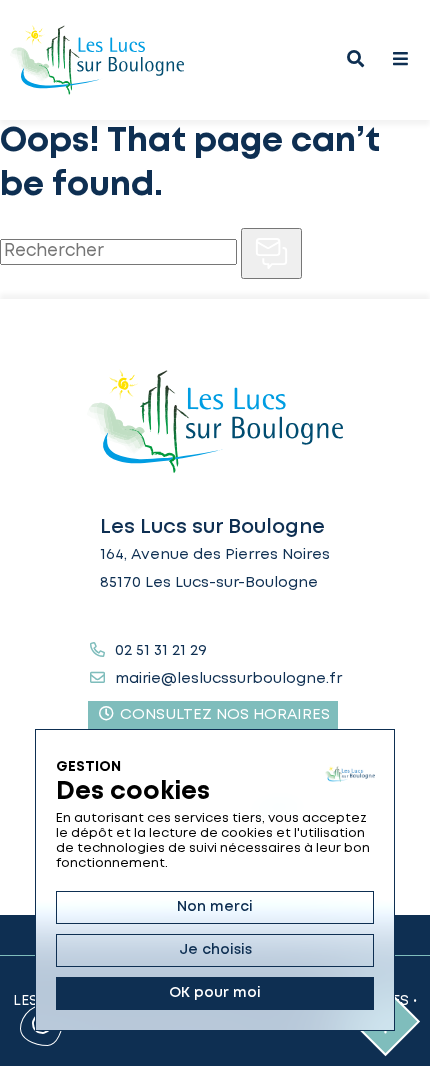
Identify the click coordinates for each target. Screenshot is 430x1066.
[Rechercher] (271, 253)
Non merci (215, 907)
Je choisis (215, 950)
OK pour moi (215, 993)
